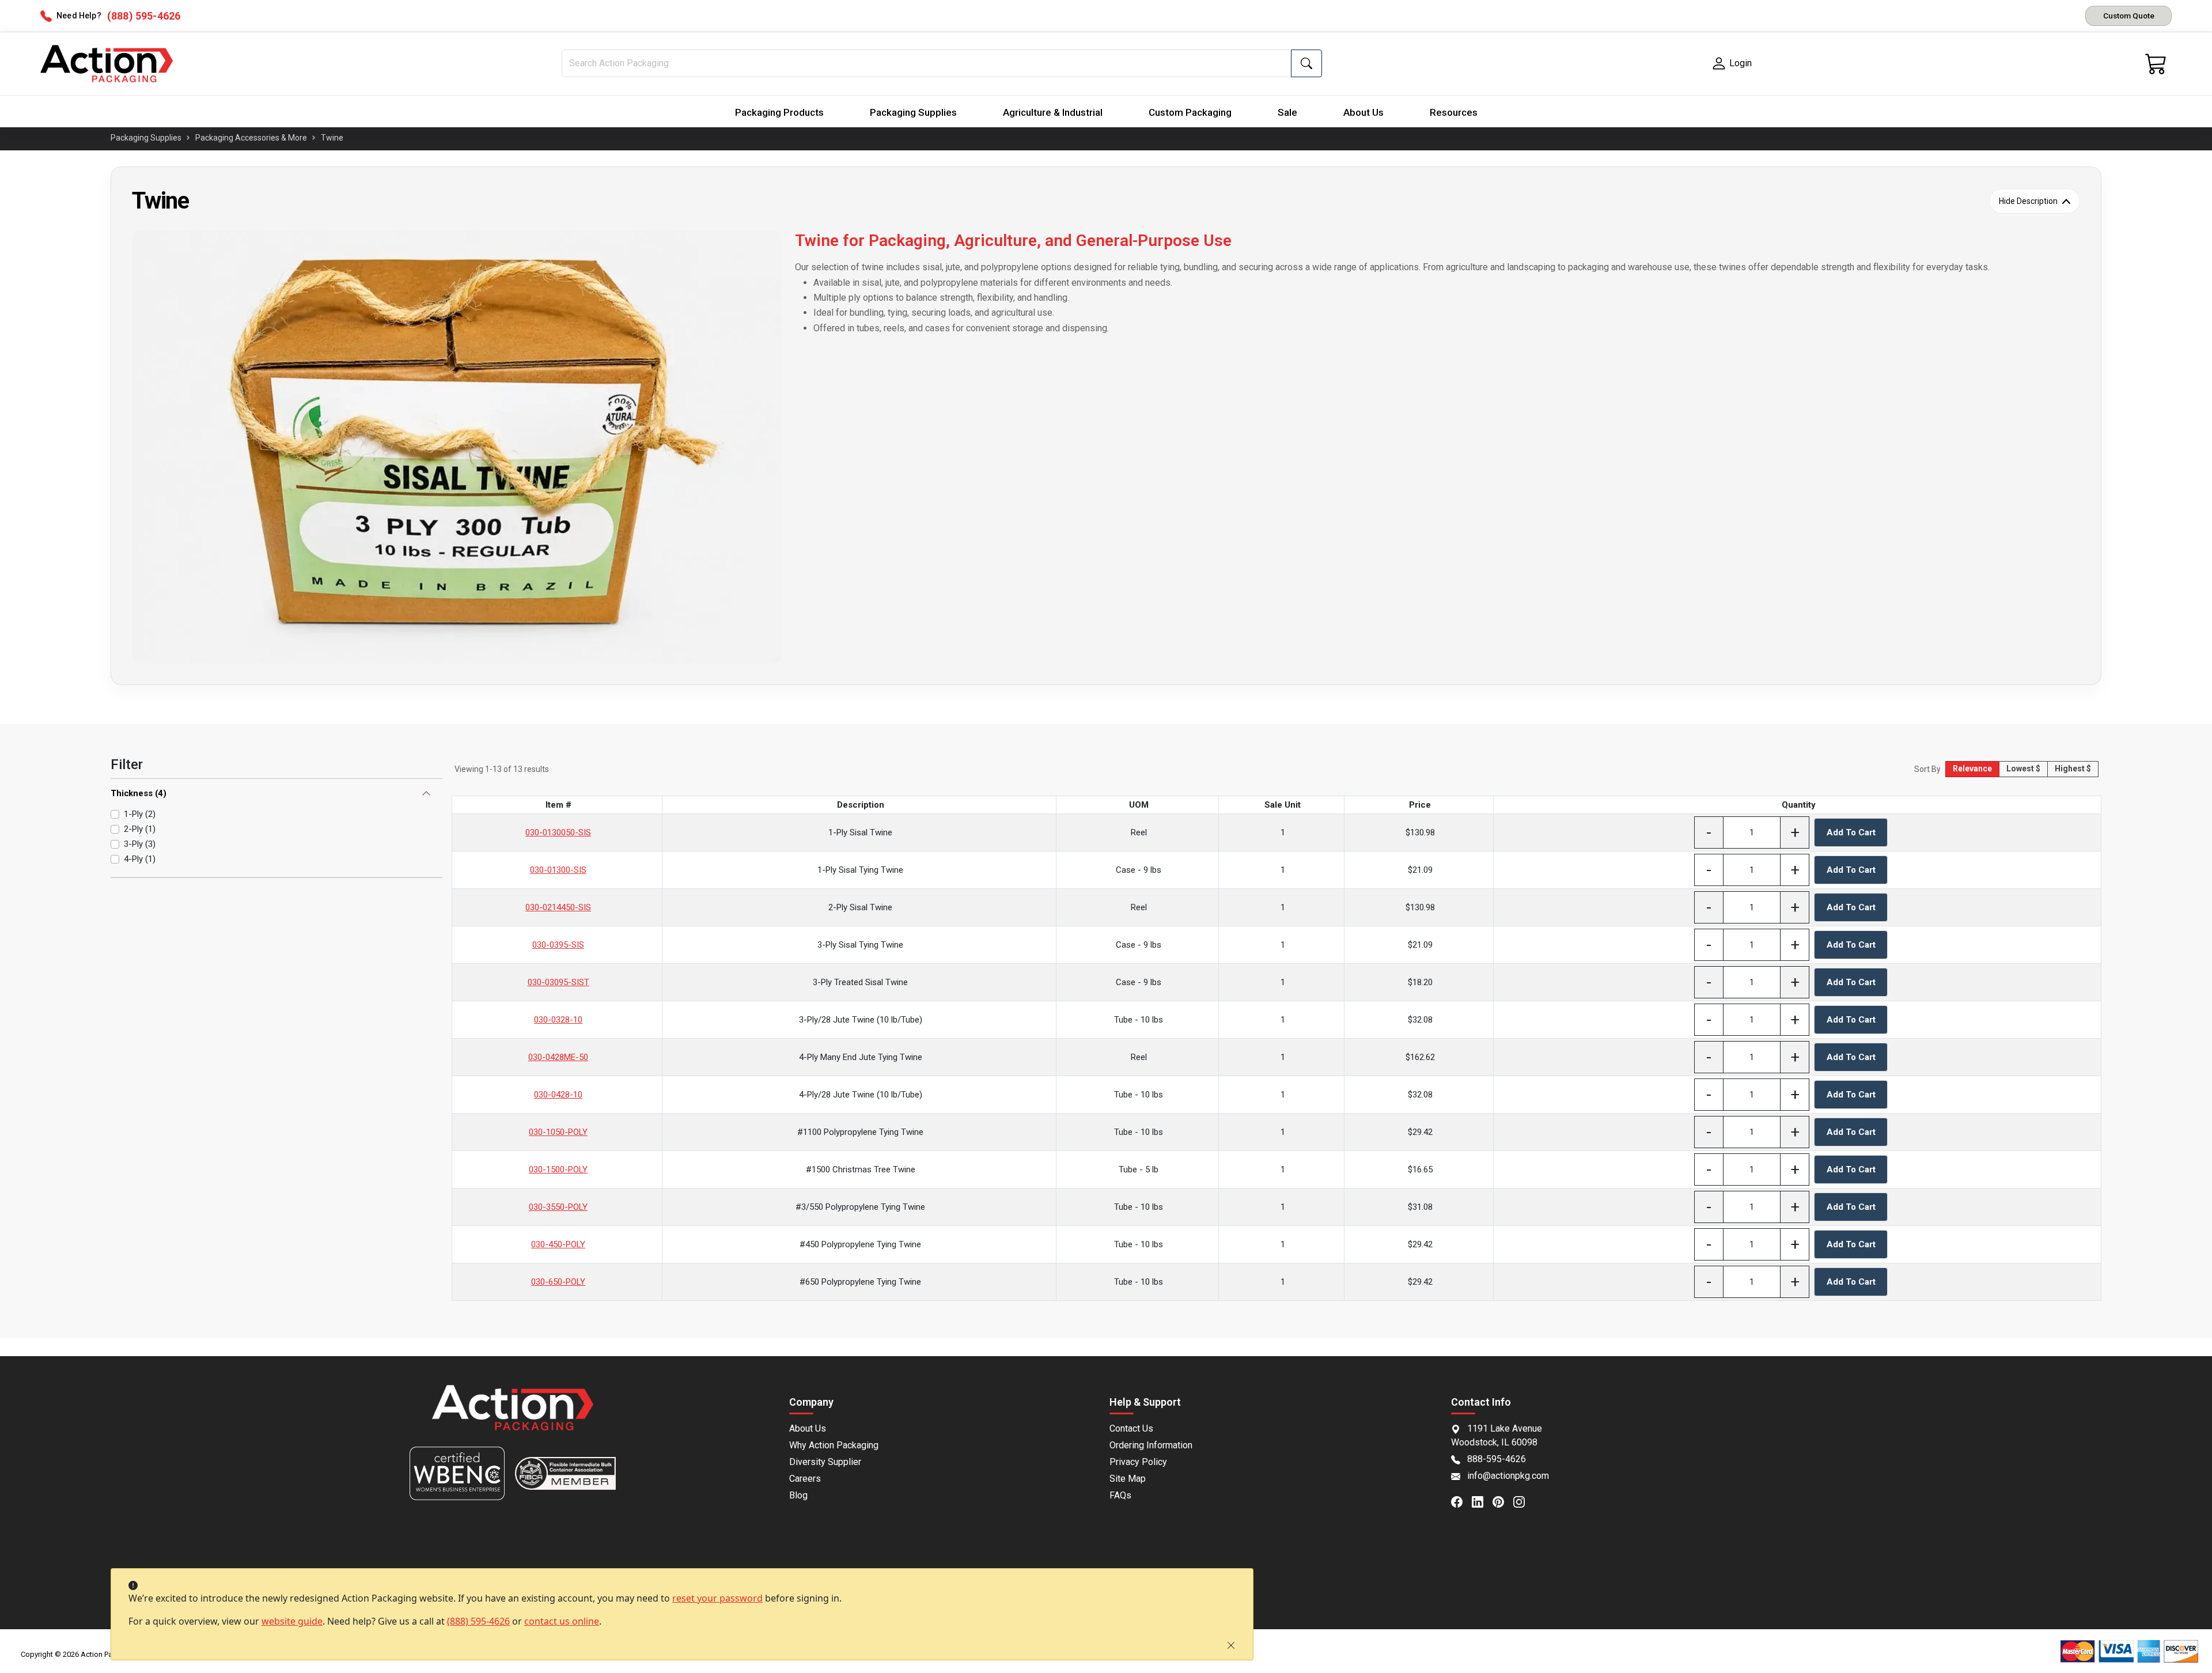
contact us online (562, 1621)
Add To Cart (1851, 832)
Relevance (1972, 769)
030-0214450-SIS (558, 907)
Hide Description (2028, 201)
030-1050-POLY (558, 1132)
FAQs (1120, 1495)
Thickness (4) (139, 793)
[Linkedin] (1482, 1501)
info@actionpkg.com (1508, 1476)
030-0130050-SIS (558, 832)
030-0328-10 (558, 1020)
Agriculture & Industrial (1053, 112)
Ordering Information (1151, 1445)
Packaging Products (779, 112)
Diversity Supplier (825, 1462)
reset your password (717, 1598)
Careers (805, 1479)
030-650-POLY (558, 1282)
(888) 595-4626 (478, 1621)
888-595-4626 (1497, 1459)
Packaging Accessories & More (251, 138)
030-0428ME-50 (558, 1057)
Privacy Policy (1138, 1462)
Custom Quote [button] (2129, 16)
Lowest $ (2023, 769)
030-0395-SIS (558, 945)
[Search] (1306, 63)
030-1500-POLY (558, 1169)
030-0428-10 (558, 1095)
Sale (1287, 112)
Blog (798, 1495)
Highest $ (2073, 769)
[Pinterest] (1503, 1501)
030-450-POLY (558, 1244)
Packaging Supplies (913, 112)
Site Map (1128, 1479)
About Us (1363, 112)
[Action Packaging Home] (513, 1416)
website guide (292, 1621)
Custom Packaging (1190, 112)
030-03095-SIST (558, 982)
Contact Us (1131, 1428)
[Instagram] (1524, 1501)
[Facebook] (1461, 1501)
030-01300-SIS (558, 870)
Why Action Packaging (834, 1445)
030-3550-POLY (558, 1207)
